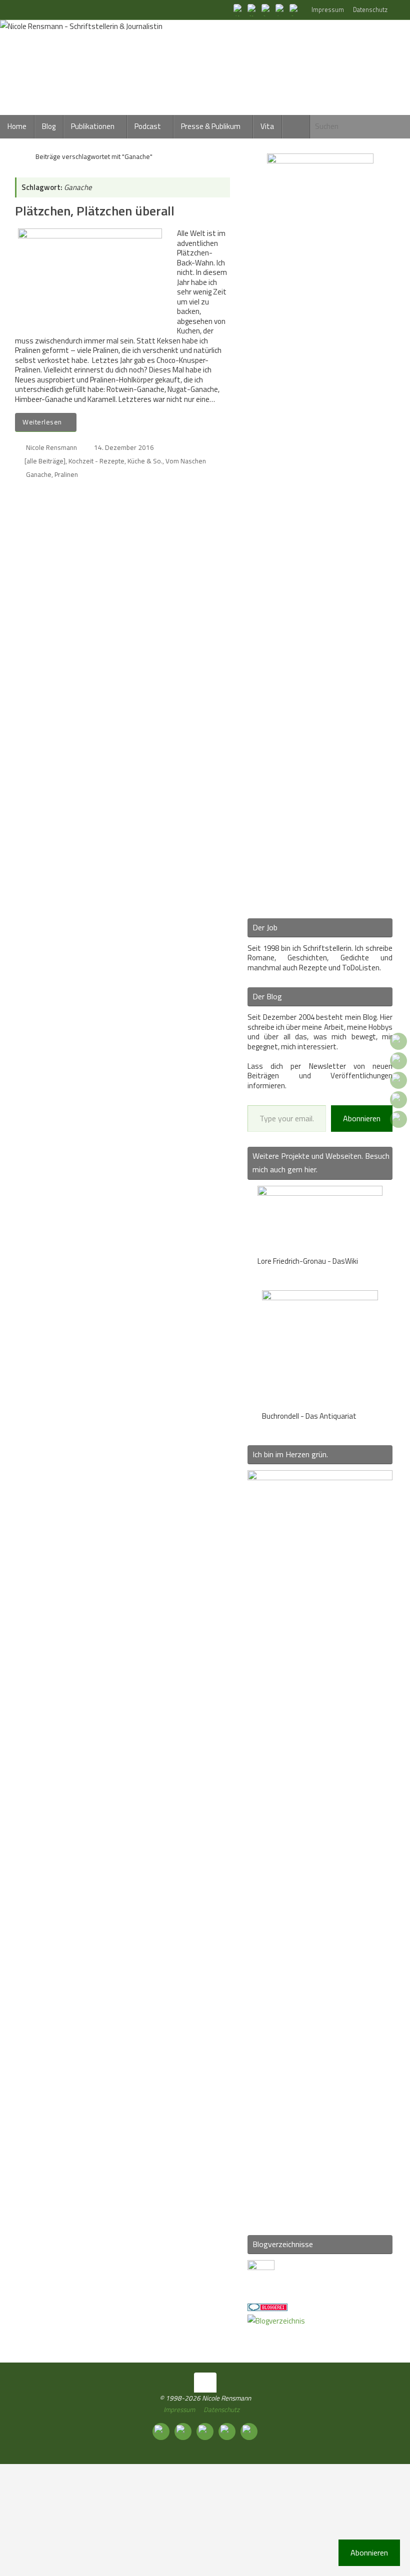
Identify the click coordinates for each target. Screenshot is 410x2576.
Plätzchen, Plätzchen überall (95, 211)
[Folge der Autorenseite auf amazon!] (281, 9)
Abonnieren (362, 1118)
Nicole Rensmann (51, 447)
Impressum (328, 10)
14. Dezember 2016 (124, 447)
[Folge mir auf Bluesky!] (253, 9)
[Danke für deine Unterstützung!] (267, 9)
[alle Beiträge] (45, 461)
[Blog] (276, 2321)
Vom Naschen (186, 461)
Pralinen (66, 474)
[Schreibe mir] (295, 9)
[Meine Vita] (239, 9)
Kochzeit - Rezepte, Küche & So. (115, 461)
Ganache (39, 474)
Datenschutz (370, 10)
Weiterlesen (42, 422)
